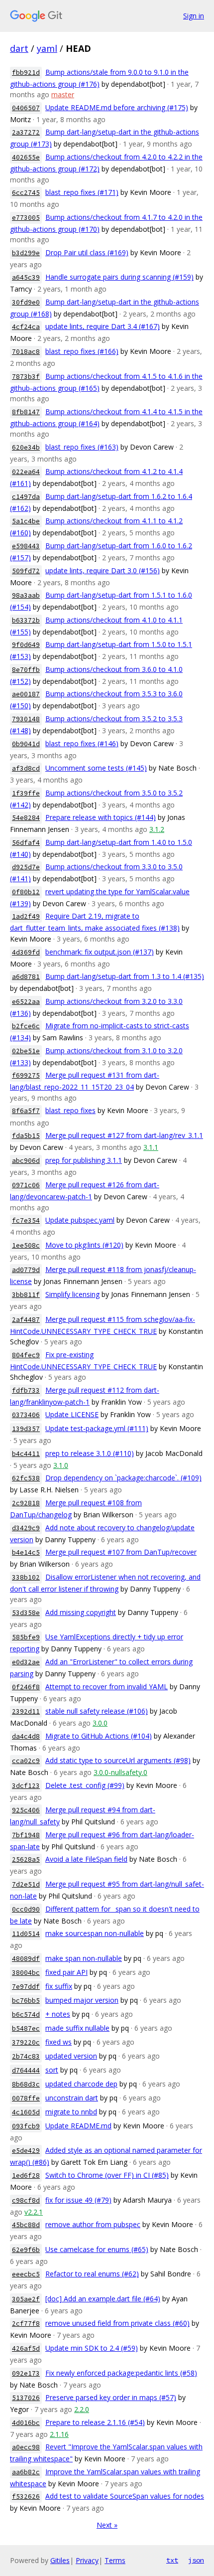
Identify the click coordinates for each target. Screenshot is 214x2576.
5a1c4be (26, 521)
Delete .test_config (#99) (85, 1785)
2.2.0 (82, 2409)
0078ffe (26, 2098)
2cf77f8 (26, 2324)
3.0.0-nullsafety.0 (120, 1772)
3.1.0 (61, 1465)
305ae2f (26, 2299)
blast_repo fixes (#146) (82, 743)
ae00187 (26, 694)
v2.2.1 (34, 2212)
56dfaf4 (26, 843)
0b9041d (26, 744)
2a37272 (26, 132)
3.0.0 (100, 1723)
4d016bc (26, 2423)
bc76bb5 (26, 2001)
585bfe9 (26, 1637)
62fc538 (26, 1478)
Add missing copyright (81, 1612)
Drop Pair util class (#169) (87, 252)
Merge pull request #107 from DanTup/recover (121, 1552)
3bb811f (26, 1295)
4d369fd (26, 952)
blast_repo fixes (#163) (82, 447)
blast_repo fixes (70, 1110)
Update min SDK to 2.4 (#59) (92, 2348)
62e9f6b (26, 2250)
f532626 (26, 2496)
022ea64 (26, 472)
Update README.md (78, 2126)
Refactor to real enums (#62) (92, 2274)
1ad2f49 (26, 916)
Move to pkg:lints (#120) (84, 1245)
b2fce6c (26, 1026)
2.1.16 (59, 2434)
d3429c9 (26, 1528)
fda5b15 (26, 1136)
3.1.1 (151, 1147)
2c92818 (26, 1503)
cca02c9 (26, 1761)
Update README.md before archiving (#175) (117, 107)
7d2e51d (26, 1884)
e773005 (26, 218)
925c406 (26, 1810)
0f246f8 (26, 1687)
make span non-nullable (84, 1958)
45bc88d (26, 2225)
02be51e (26, 1051)
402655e (26, 157)
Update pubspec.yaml (80, 1220)
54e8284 (26, 818)
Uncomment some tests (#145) (96, 768)
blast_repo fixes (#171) (82, 192)
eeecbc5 (26, 2274)
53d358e (26, 1613)
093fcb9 (26, 2126)
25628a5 (26, 1859)
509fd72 (26, 571)
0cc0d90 (26, 1909)
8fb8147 (26, 412)
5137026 (26, 2398)
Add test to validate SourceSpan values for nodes (125, 2496)
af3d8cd (26, 768)
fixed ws (58, 2042)
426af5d (26, 2348)
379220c (26, 2042)
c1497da (26, 497)
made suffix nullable (77, 2028)
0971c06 (26, 1185)
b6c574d (26, 2014)
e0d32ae (26, 1662)
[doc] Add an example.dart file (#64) (103, 2299)
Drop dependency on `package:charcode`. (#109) (123, 1478)
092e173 (26, 2373)
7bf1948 (26, 1835)
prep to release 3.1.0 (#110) (90, 1453)
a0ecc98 (26, 2447)
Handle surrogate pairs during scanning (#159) (119, 277)
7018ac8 (26, 352)
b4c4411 (26, 1454)
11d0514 (26, 1934)
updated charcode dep (81, 2084)
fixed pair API (66, 1972)
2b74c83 (26, 2056)
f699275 (26, 1075)
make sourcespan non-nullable (95, 1933)
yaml (47, 48)
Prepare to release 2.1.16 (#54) (95, 2422)
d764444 (26, 2070)
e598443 (26, 546)
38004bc (26, 1973)
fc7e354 (26, 1220)
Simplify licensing (72, 1294)
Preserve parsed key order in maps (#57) (111, 2397)
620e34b (26, 447)
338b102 (26, 1577)
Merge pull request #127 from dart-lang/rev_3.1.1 (124, 1135)
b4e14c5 (26, 1552)
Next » (107, 2525)
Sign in (194, 16)
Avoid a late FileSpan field (86, 1859)
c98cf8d (26, 2200)
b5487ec (26, 2028)
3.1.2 (157, 829)
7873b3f (26, 377)
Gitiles (60, 2560)
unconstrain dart (72, 2098)
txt (172, 2560)
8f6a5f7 (26, 1111)
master (63, 94)
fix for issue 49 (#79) (78, 2200)
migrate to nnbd (71, 2112)
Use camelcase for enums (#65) (97, 2249)
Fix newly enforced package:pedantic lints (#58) (121, 2373)
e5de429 (26, 2151)
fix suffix (59, 1986)
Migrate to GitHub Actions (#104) (99, 1736)
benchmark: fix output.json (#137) (100, 952)
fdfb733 (26, 1390)
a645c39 (26, 277)
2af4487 (26, 1320)
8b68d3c (26, 2084)
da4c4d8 (26, 1736)
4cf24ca (26, 327)
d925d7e (26, 867)
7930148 (26, 719)
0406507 (26, 108)
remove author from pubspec (93, 2224)
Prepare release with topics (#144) (101, 817)
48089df (26, 1959)
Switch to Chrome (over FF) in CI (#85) (107, 2175)
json (196, 2560)
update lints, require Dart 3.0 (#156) (103, 570)
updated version (71, 2056)
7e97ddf (26, 1987)
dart (19, 48)
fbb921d (26, 73)
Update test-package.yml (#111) (97, 1428)
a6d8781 (26, 977)
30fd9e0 (26, 302)
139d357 (26, 1429)
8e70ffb (26, 670)
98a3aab (26, 595)
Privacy (87, 2560)
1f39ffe (26, 793)
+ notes (58, 2014)
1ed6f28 (26, 2175)
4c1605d (26, 2112)
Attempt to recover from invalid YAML (107, 1687)
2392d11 (26, 1711)
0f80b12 (26, 892)
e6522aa (26, 1002)
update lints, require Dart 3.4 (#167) (103, 326)
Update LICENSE (72, 1414)
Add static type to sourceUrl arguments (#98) (118, 1760)
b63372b (26, 620)
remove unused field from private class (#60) (117, 2323)
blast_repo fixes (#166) (82, 351)
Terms (115, 2560)
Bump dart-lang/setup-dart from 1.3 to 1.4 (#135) (125, 976)
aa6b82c (26, 2472)
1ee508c (26, 1245)
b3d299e (26, 253)
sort (52, 2070)
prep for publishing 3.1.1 (84, 1160)
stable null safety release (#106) (97, 1711)
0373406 (26, 1415)
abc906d (26, 1161)
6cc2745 (26, 193)
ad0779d (26, 1270)
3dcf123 (26, 1786)
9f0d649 (26, 645)
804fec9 (26, 1355)
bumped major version (82, 2000)
